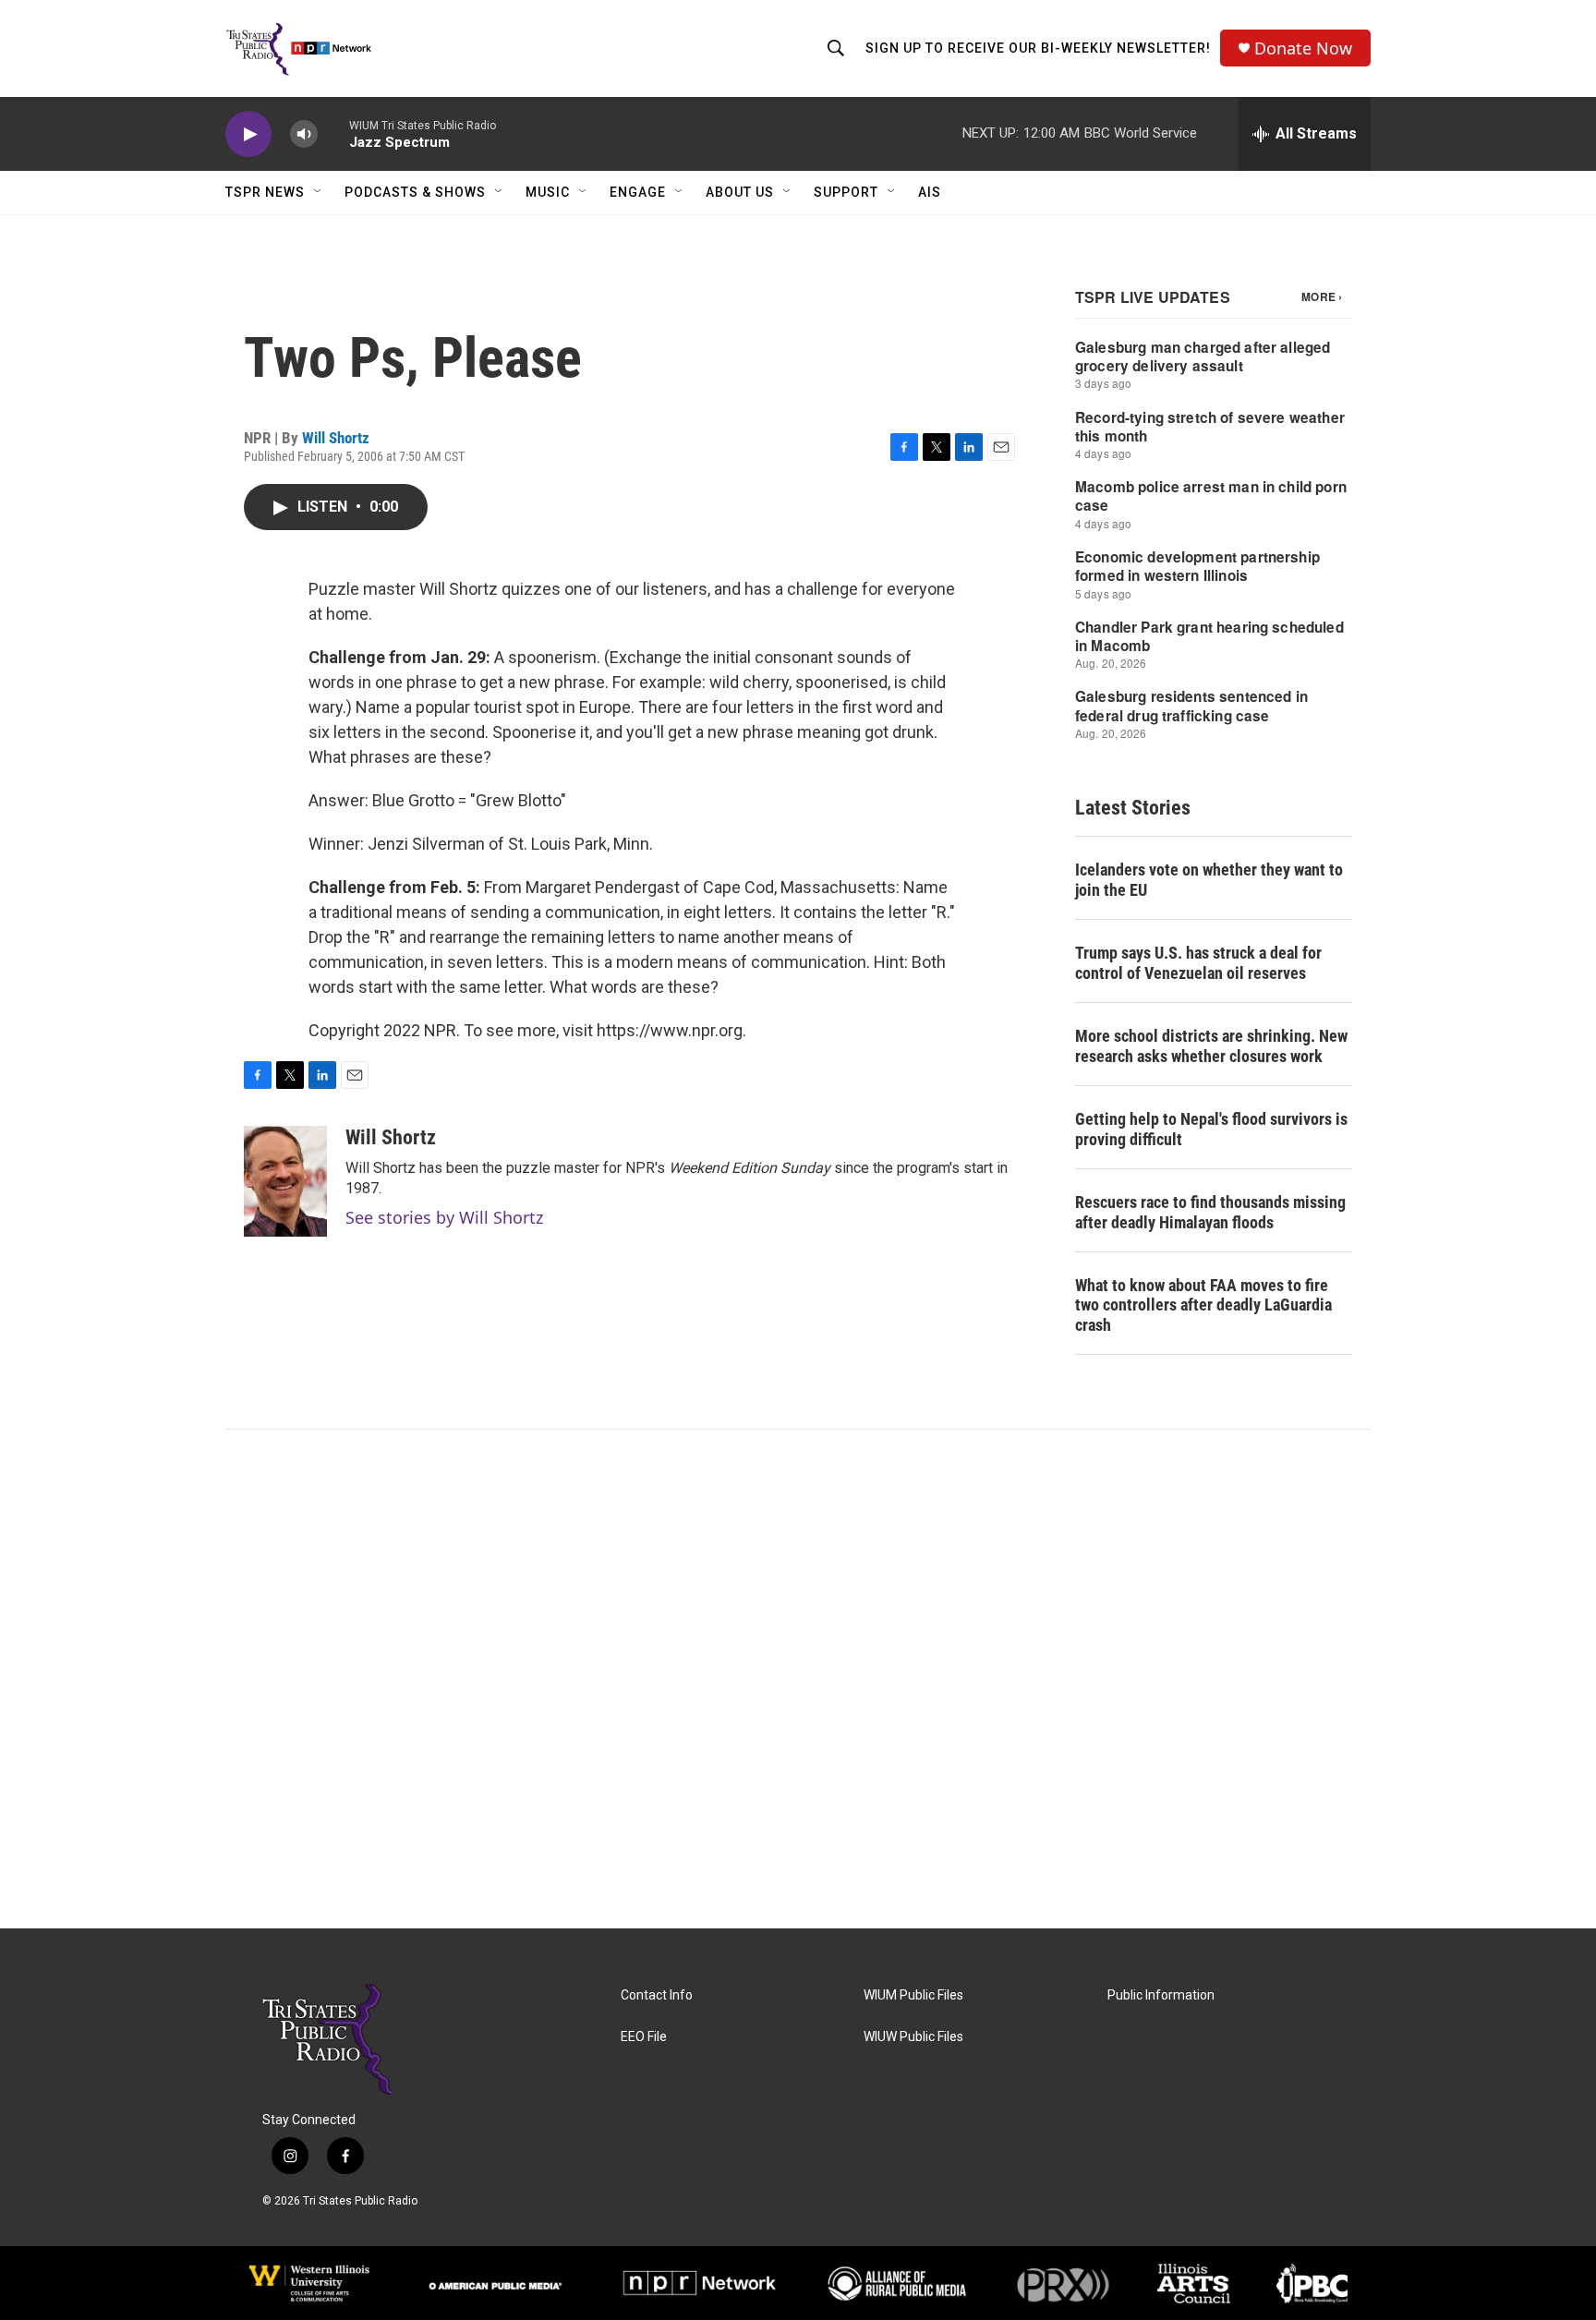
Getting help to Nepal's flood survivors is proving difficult (1211, 1129)
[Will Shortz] (285, 1181)
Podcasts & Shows (415, 192)
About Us (740, 192)
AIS (930, 192)
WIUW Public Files (913, 2037)
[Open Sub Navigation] (319, 192)
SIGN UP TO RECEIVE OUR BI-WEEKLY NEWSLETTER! (1038, 48)
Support (846, 192)
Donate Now (1303, 48)
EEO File (644, 2037)
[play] (248, 134)
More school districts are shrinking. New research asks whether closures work (1211, 1046)
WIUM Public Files (913, 1995)
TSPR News (265, 192)
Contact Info (657, 1995)
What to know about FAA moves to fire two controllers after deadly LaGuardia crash (1203, 1305)
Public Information (1161, 1995)
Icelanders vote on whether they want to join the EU (1209, 880)
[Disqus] (798, 1679)
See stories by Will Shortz (444, 1217)
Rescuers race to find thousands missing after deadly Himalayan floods (1210, 1212)
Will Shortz (336, 438)
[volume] (304, 134)
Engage (638, 192)
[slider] (333, 133)
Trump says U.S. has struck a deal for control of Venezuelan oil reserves (1198, 963)
